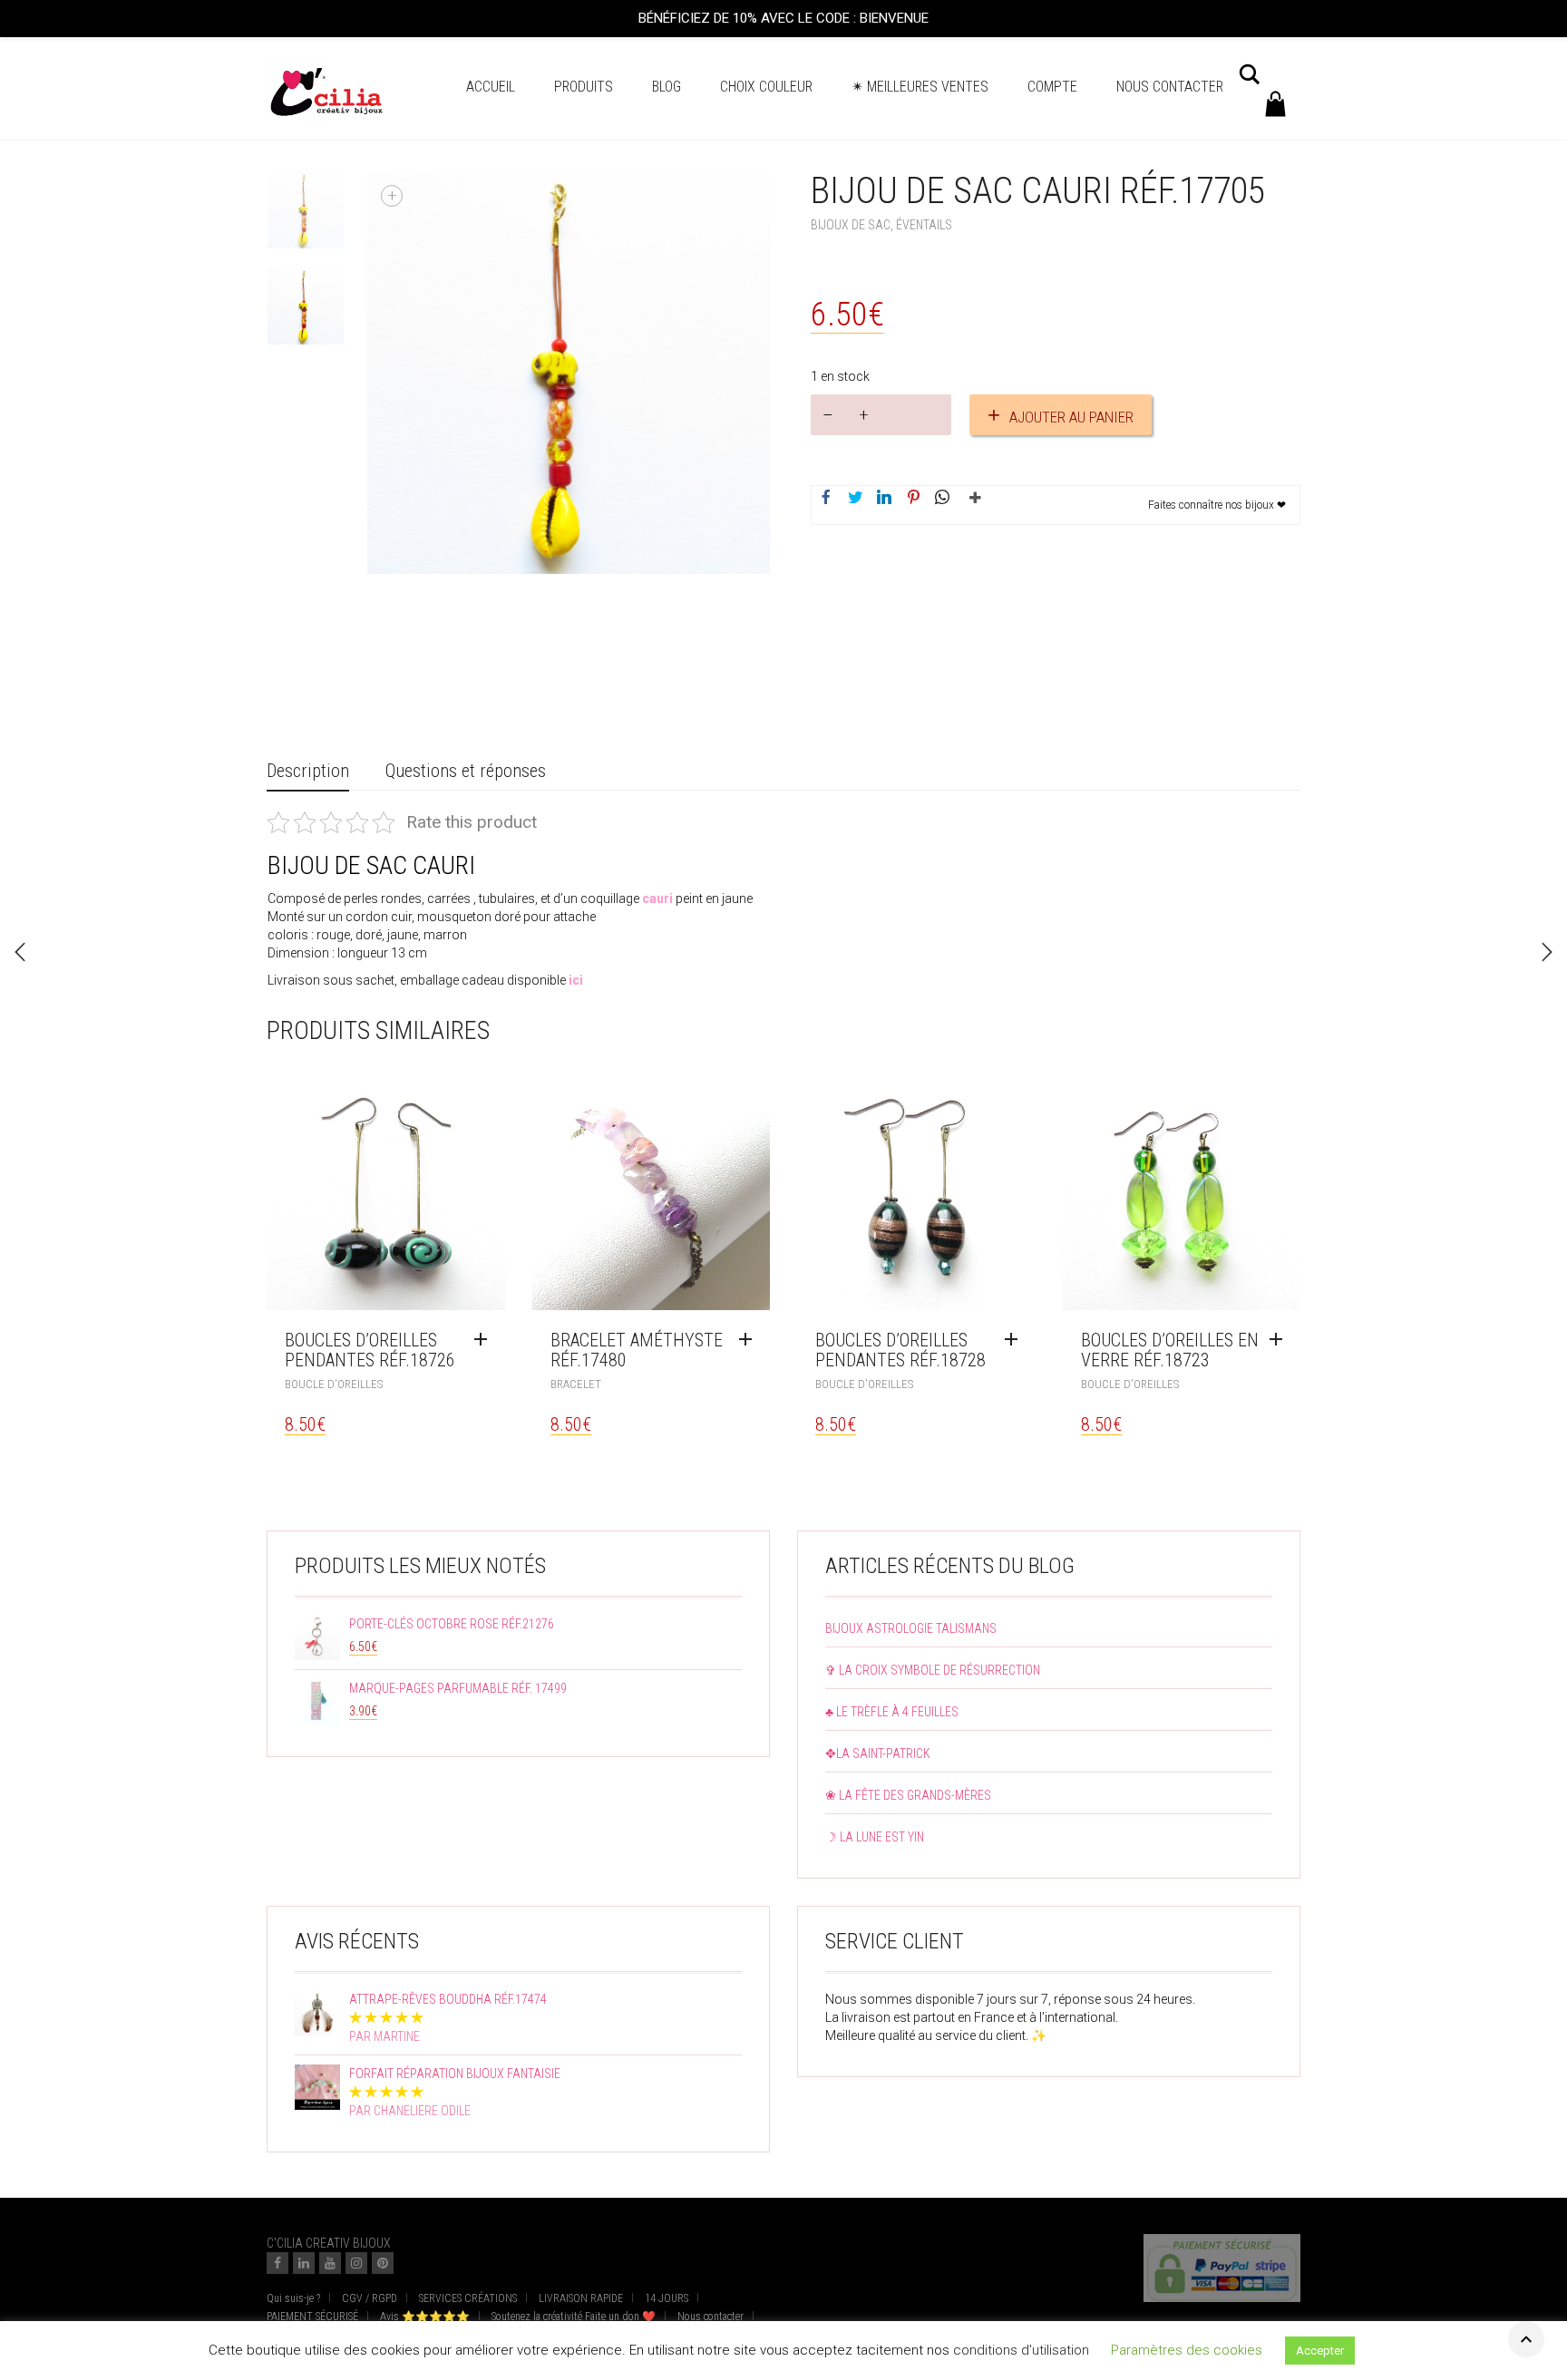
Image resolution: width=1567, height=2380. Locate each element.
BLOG (667, 87)
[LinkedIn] (304, 2263)
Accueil (491, 87)
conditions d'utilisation (1021, 2360)
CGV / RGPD (370, 2298)
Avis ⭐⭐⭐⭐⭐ (425, 2317)
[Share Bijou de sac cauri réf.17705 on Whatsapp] (942, 499)
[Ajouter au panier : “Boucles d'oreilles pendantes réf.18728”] (1016, 1340)
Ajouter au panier (1071, 417)
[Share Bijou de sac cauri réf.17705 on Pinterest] (913, 499)
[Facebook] (277, 2263)
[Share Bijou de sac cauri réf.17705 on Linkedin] (884, 499)
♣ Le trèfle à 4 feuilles (892, 1712)
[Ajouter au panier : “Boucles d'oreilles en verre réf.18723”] (1280, 1340)
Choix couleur (766, 87)
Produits (584, 87)
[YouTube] (330, 2263)
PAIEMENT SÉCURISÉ (312, 2317)
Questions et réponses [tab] (466, 771)
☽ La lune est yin (875, 1837)
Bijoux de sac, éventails (881, 225)
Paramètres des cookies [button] (1187, 2360)
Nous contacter (1170, 87)
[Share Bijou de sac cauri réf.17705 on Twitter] (855, 499)
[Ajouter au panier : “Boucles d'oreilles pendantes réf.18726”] (485, 1340)
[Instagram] (356, 2263)
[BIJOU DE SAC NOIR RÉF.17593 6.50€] (1547, 952)
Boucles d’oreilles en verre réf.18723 (1170, 1350)
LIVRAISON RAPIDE (581, 2298)
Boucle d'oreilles (334, 1384)
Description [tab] (308, 771)
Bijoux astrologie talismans (911, 1628)
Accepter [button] (1320, 2361)
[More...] (971, 505)
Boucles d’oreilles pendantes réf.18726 (370, 1350)
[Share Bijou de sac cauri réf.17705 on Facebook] (826, 499)
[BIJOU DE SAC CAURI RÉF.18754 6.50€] (20, 952)
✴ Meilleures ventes (920, 87)
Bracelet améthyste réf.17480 (637, 1350)
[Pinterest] (383, 2263)
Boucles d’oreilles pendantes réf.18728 (900, 1350)
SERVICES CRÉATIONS (468, 2298)
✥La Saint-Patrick (878, 1753)
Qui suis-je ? (293, 2298)
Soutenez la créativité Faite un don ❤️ (574, 2317)
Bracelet (576, 1384)
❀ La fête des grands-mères (908, 1795)
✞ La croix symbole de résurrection (933, 1670)
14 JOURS (667, 2298)
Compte (1052, 87)
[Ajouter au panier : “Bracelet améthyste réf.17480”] (750, 1340)
